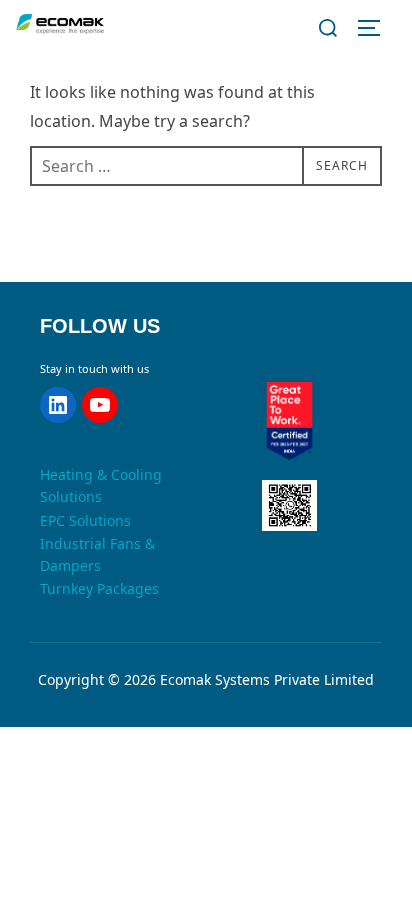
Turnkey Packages (99, 588)
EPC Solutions (85, 520)
